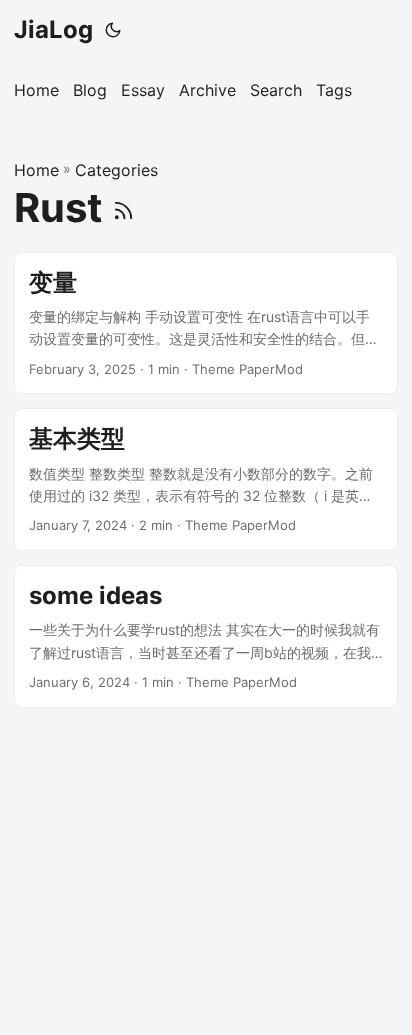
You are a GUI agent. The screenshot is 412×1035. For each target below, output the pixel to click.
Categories (116, 170)
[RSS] (123, 207)
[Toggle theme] (113, 30)
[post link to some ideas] (206, 636)
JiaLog (53, 29)
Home (36, 170)
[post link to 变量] (206, 323)
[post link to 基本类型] (206, 479)
